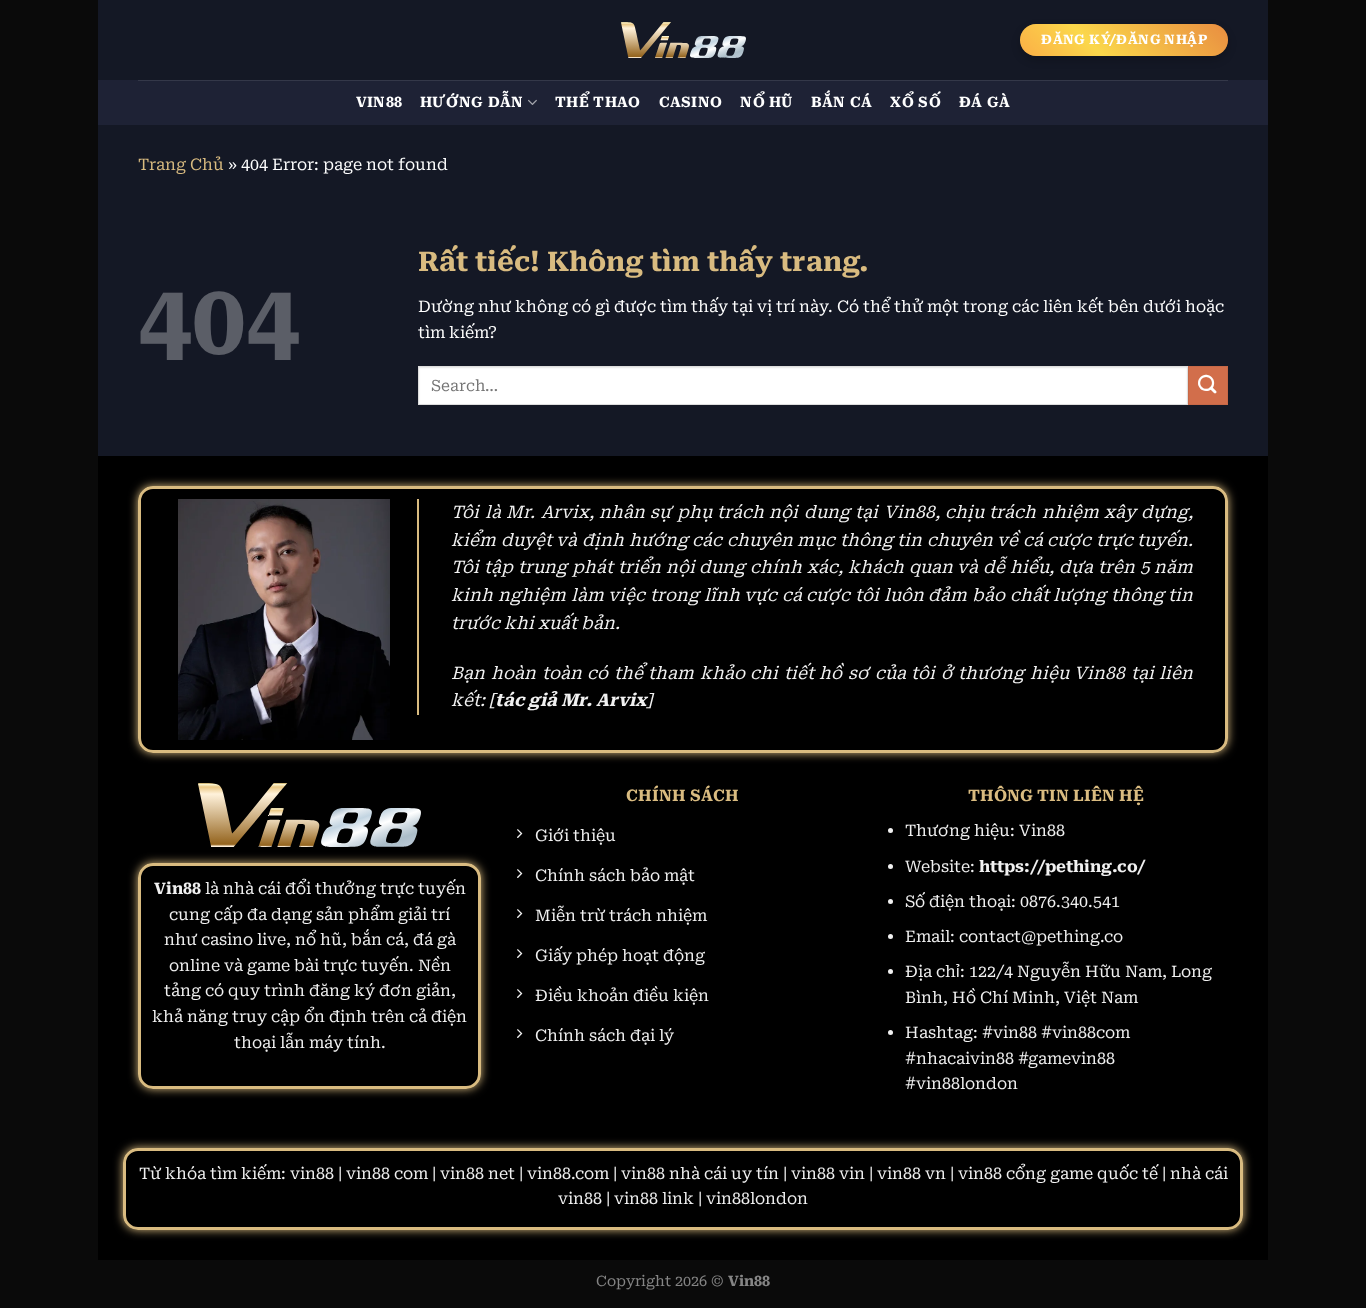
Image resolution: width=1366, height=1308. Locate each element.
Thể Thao (597, 102)
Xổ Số (915, 102)
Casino (691, 102)
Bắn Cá (842, 102)
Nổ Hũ (766, 102)
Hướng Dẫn (472, 102)
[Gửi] (1208, 385)
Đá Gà (984, 102)
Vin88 (379, 102)
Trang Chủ (181, 164)
